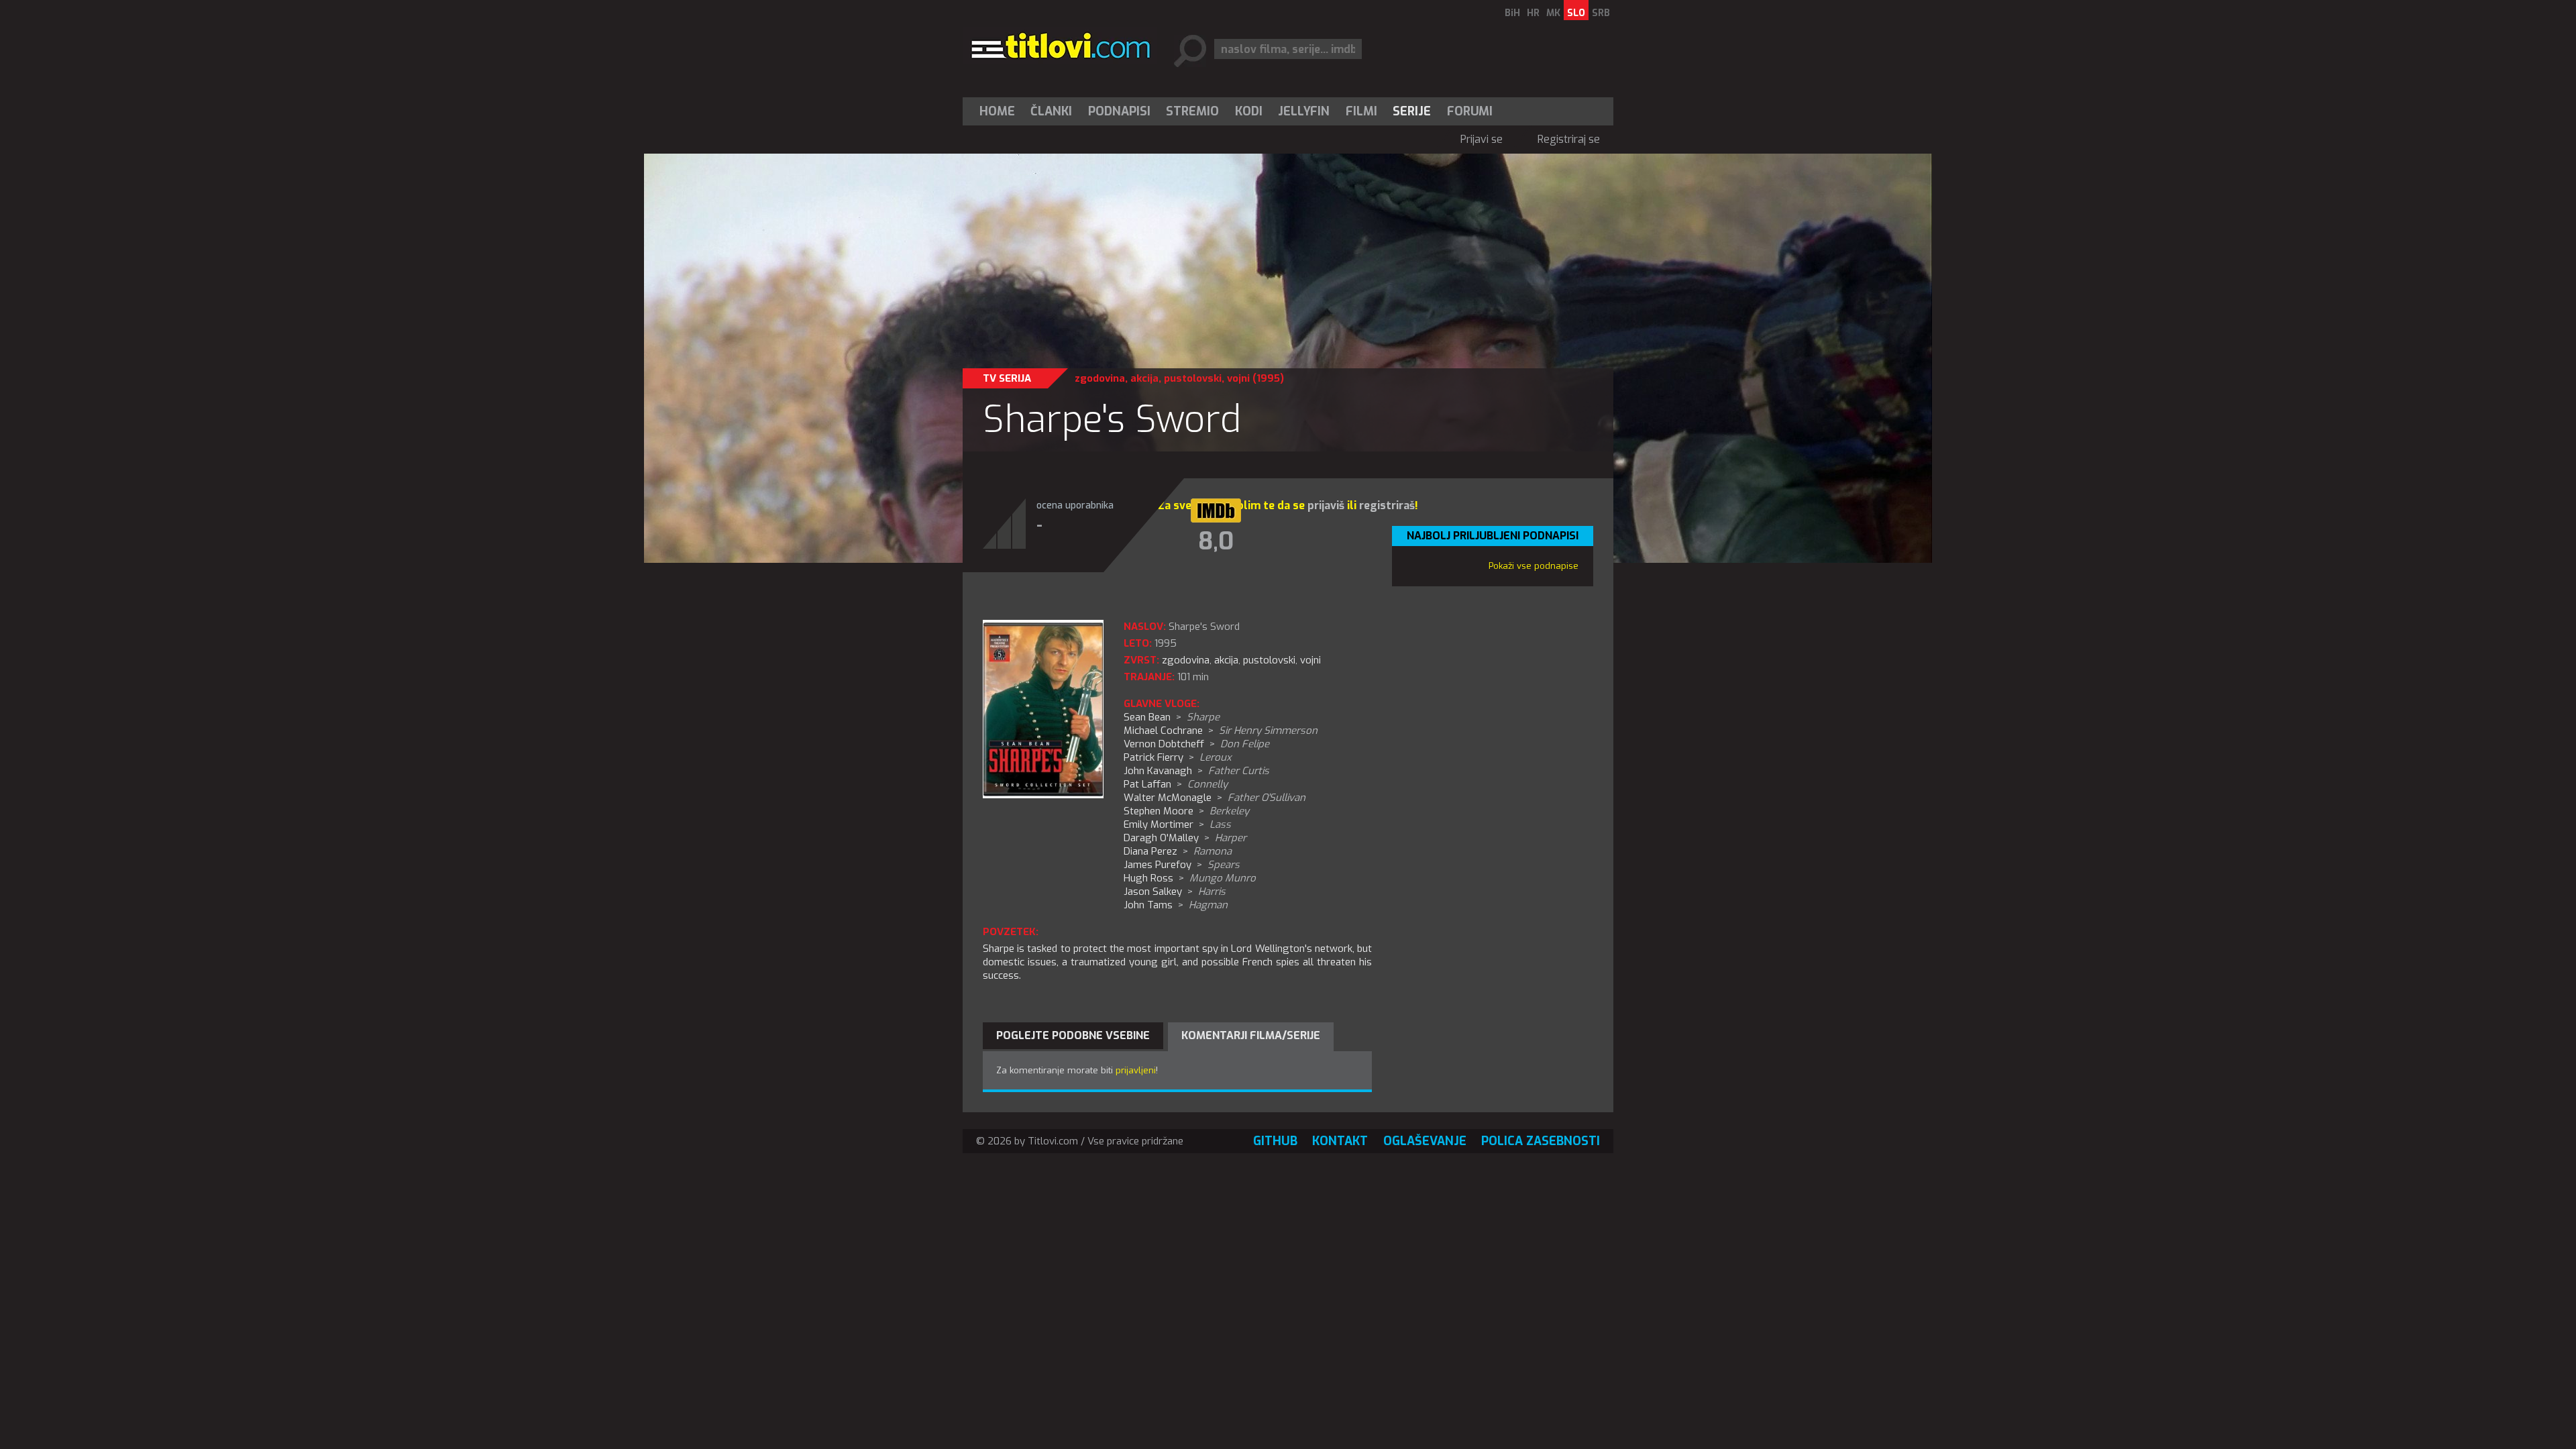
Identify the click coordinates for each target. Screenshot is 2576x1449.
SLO (1576, 13)
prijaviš (1326, 505)
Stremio (1192, 111)
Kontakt (1340, 1141)
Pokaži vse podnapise (1534, 566)
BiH (1512, 13)
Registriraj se (1569, 139)
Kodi (1249, 111)
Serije (1412, 111)
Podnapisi (1119, 111)
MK (1553, 13)
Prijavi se (1482, 139)
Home (997, 111)
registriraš (1387, 505)
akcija (1144, 378)
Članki (1051, 111)
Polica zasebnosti (1541, 1141)
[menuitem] (1000, 111)
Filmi (1361, 111)
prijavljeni (1136, 1070)
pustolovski (1193, 378)
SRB (1601, 13)
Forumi (1470, 111)
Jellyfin (1304, 111)
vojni (1238, 378)
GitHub (1275, 1141)
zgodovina (1100, 378)
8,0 (1216, 541)
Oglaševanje (1425, 1141)
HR (1533, 13)
